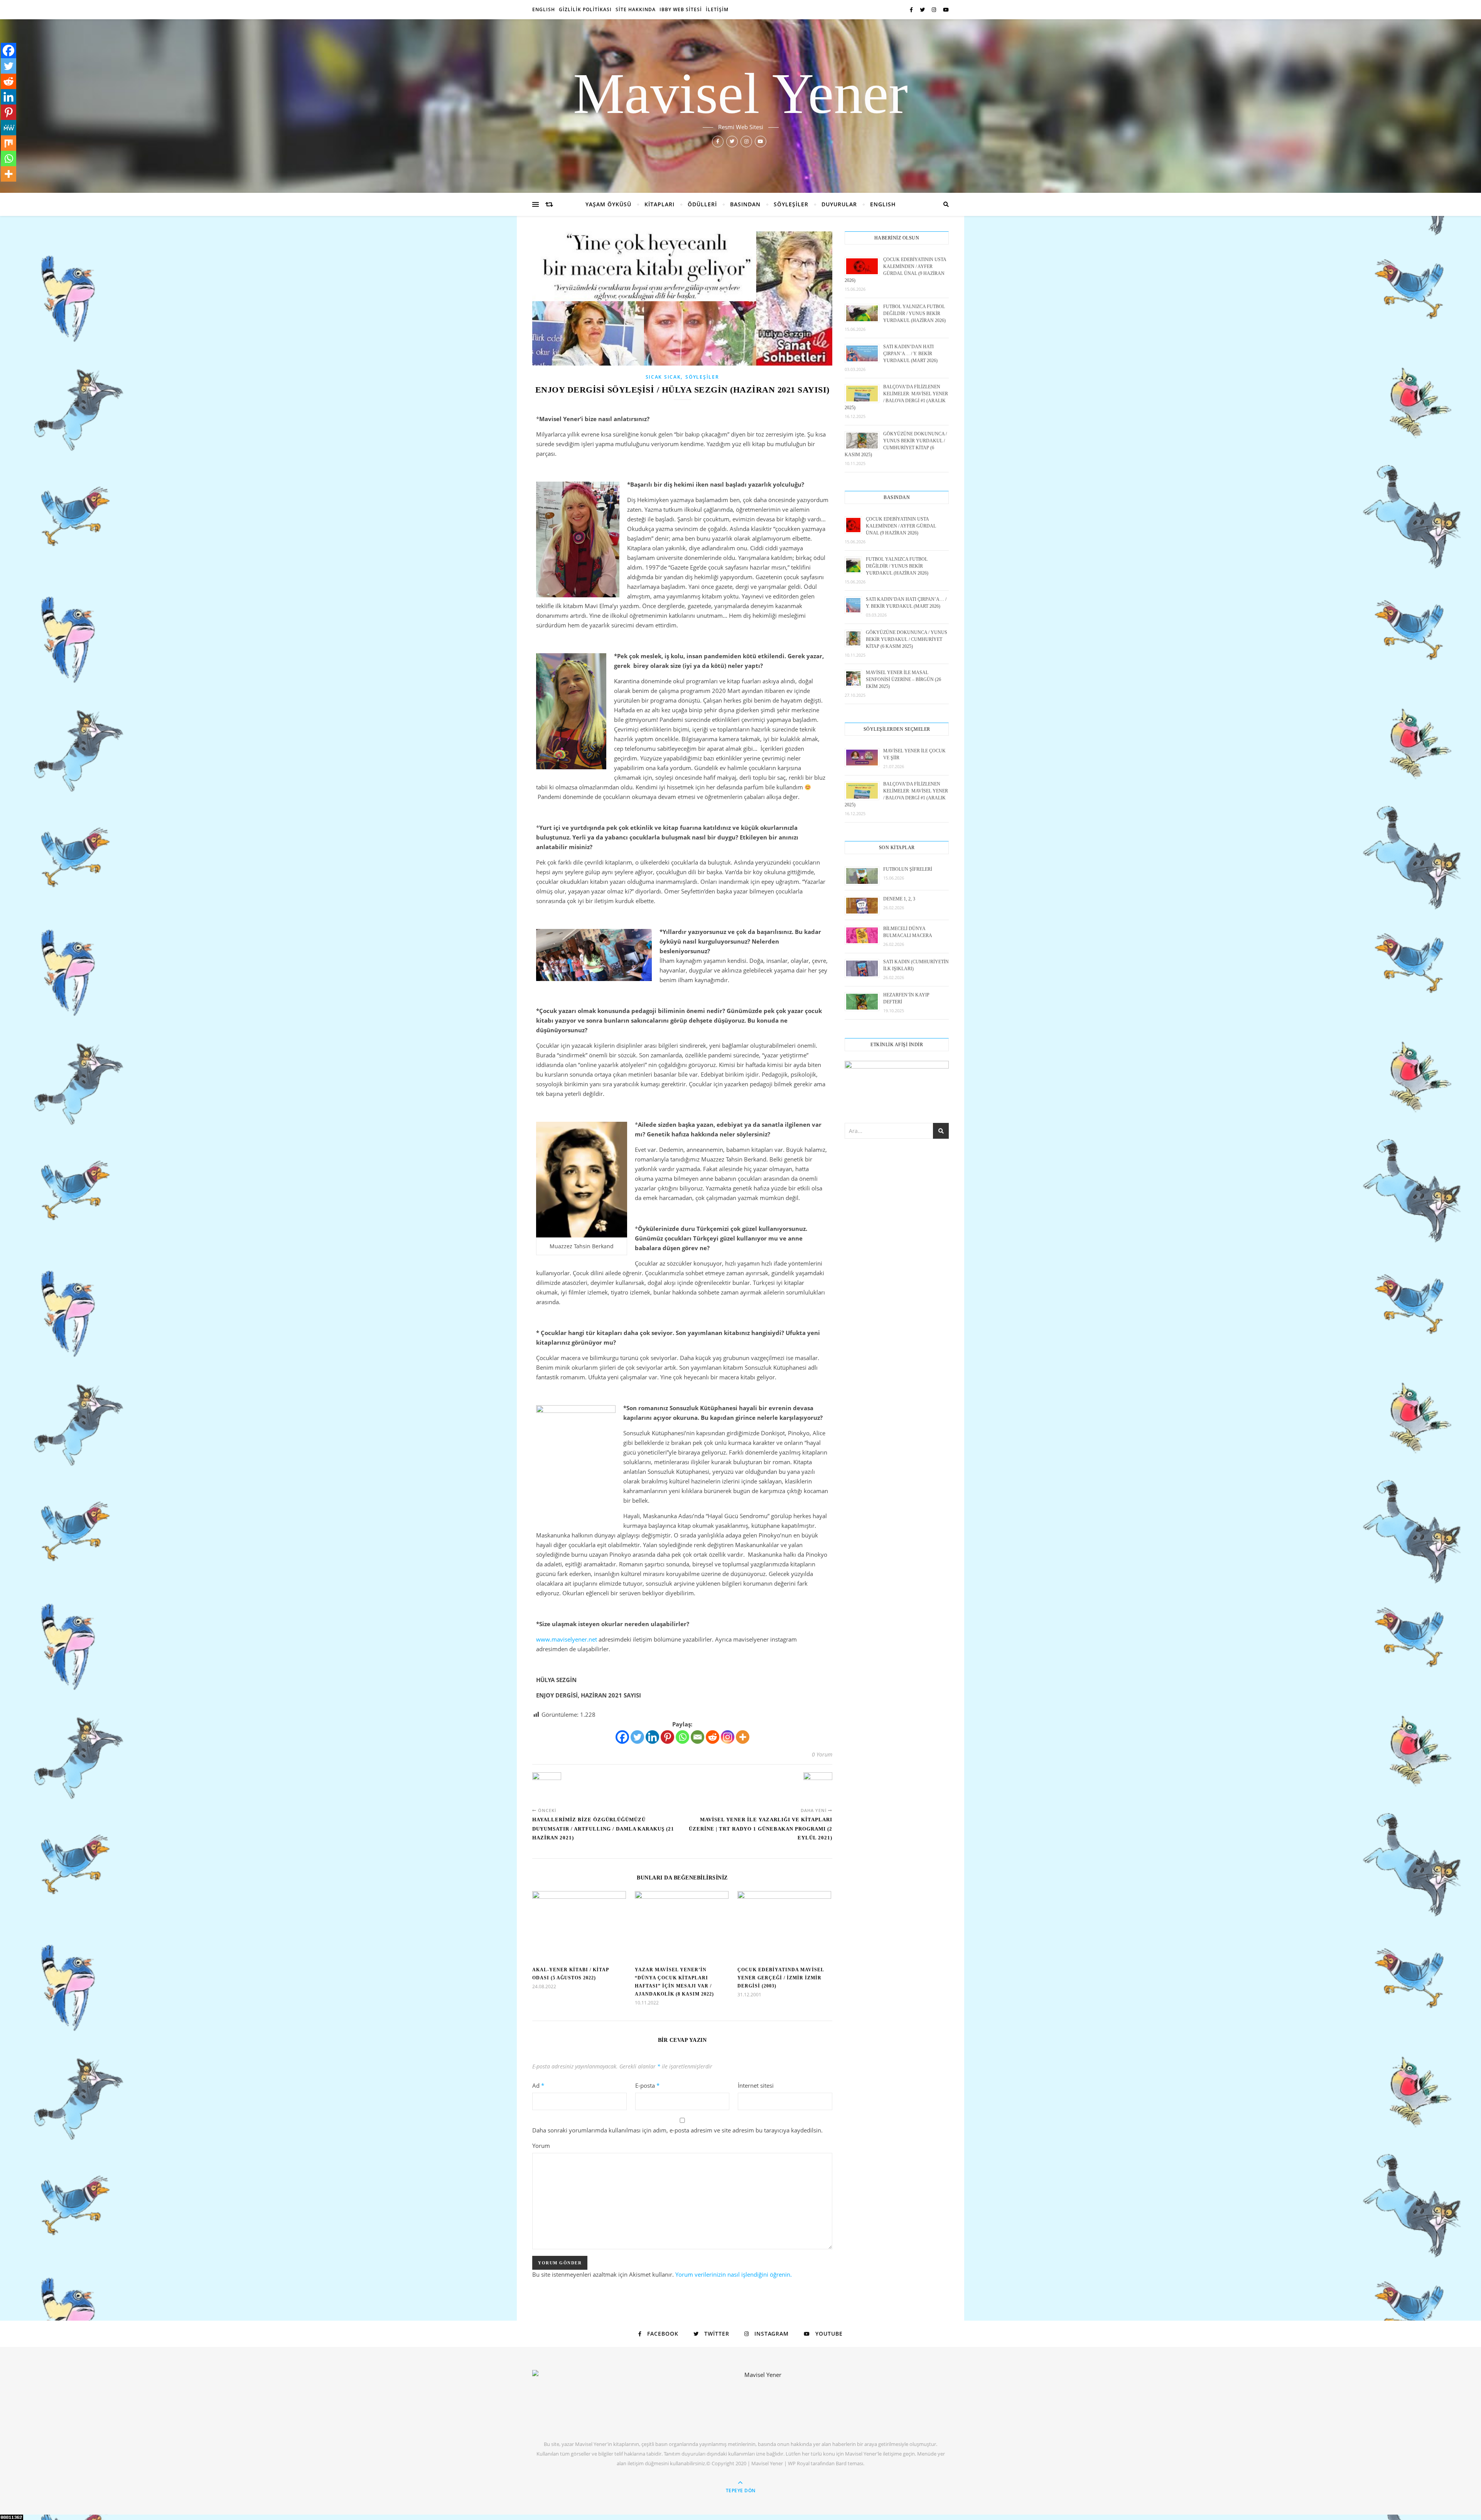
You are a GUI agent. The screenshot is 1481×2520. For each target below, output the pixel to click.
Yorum (541, 2146)
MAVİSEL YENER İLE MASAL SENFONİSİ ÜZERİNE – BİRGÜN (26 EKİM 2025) (903, 679)
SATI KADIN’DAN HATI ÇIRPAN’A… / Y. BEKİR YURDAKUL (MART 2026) (910, 354)
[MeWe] (8, 128)
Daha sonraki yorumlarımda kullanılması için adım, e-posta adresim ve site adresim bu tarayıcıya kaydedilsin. (677, 2130)
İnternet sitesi (756, 2085)
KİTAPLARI (660, 204)
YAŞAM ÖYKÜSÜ (608, 204)
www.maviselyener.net (567, 1639)
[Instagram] (728, 1737)
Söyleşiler (702, 377)
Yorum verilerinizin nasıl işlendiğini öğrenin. (734, 2274)
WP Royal (799, 2463)
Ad (538, 2085)
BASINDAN (745, 204)
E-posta (647, 2085)
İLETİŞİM (717, 9)
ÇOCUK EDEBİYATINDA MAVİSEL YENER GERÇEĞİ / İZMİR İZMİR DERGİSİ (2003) (781, 1978)
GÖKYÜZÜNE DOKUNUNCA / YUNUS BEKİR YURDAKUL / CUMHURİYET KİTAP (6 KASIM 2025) (907, 639)
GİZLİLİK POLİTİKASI (585, 9)
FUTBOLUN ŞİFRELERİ (908, 869)
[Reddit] (713, 1737)
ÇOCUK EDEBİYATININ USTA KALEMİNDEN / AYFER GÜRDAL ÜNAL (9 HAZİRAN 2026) (901, 526)
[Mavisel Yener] (760, 2399)
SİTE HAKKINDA (636, 9)
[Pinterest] (667, 1737)
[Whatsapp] (682, 1737)
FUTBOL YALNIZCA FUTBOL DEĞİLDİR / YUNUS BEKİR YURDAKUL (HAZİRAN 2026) (914, 314)
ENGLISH (544, 9)
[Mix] (8, 143)
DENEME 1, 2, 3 (899, 899)
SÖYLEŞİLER (791, 204)
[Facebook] (622, 1737)
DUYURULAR (839, 204)
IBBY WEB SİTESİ (681, 9)
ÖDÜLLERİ (702, 204)
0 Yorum (822, 1754)
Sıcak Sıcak (663, 377)
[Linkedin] (652, 1737)
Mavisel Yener (740, 93)
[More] (743, 1737)
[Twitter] (637, 1737)
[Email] (697, 1737)
